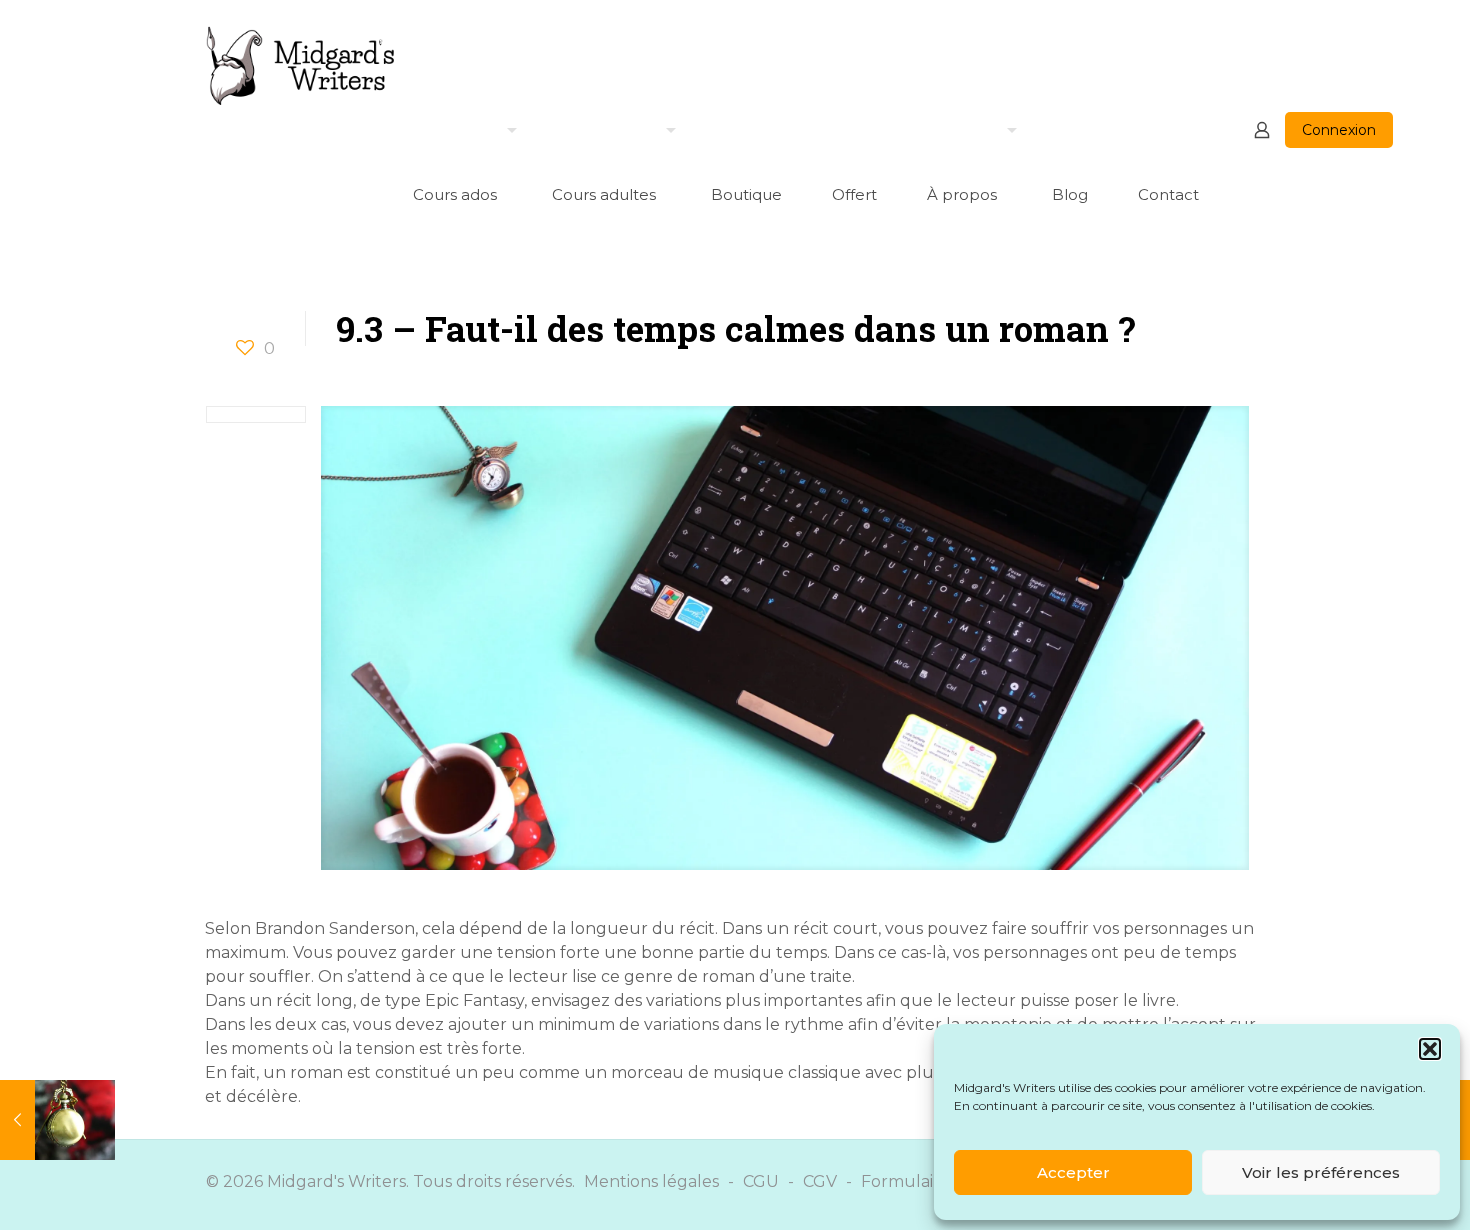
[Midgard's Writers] (301, 65)
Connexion (1339, 130)
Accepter (1073, 1172)
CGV (820, 1181)
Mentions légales (651, 1181)
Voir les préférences (1321, 1172)
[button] (1430, 1049)
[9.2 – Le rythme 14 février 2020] (57, 1120)
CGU (761, 1181)
